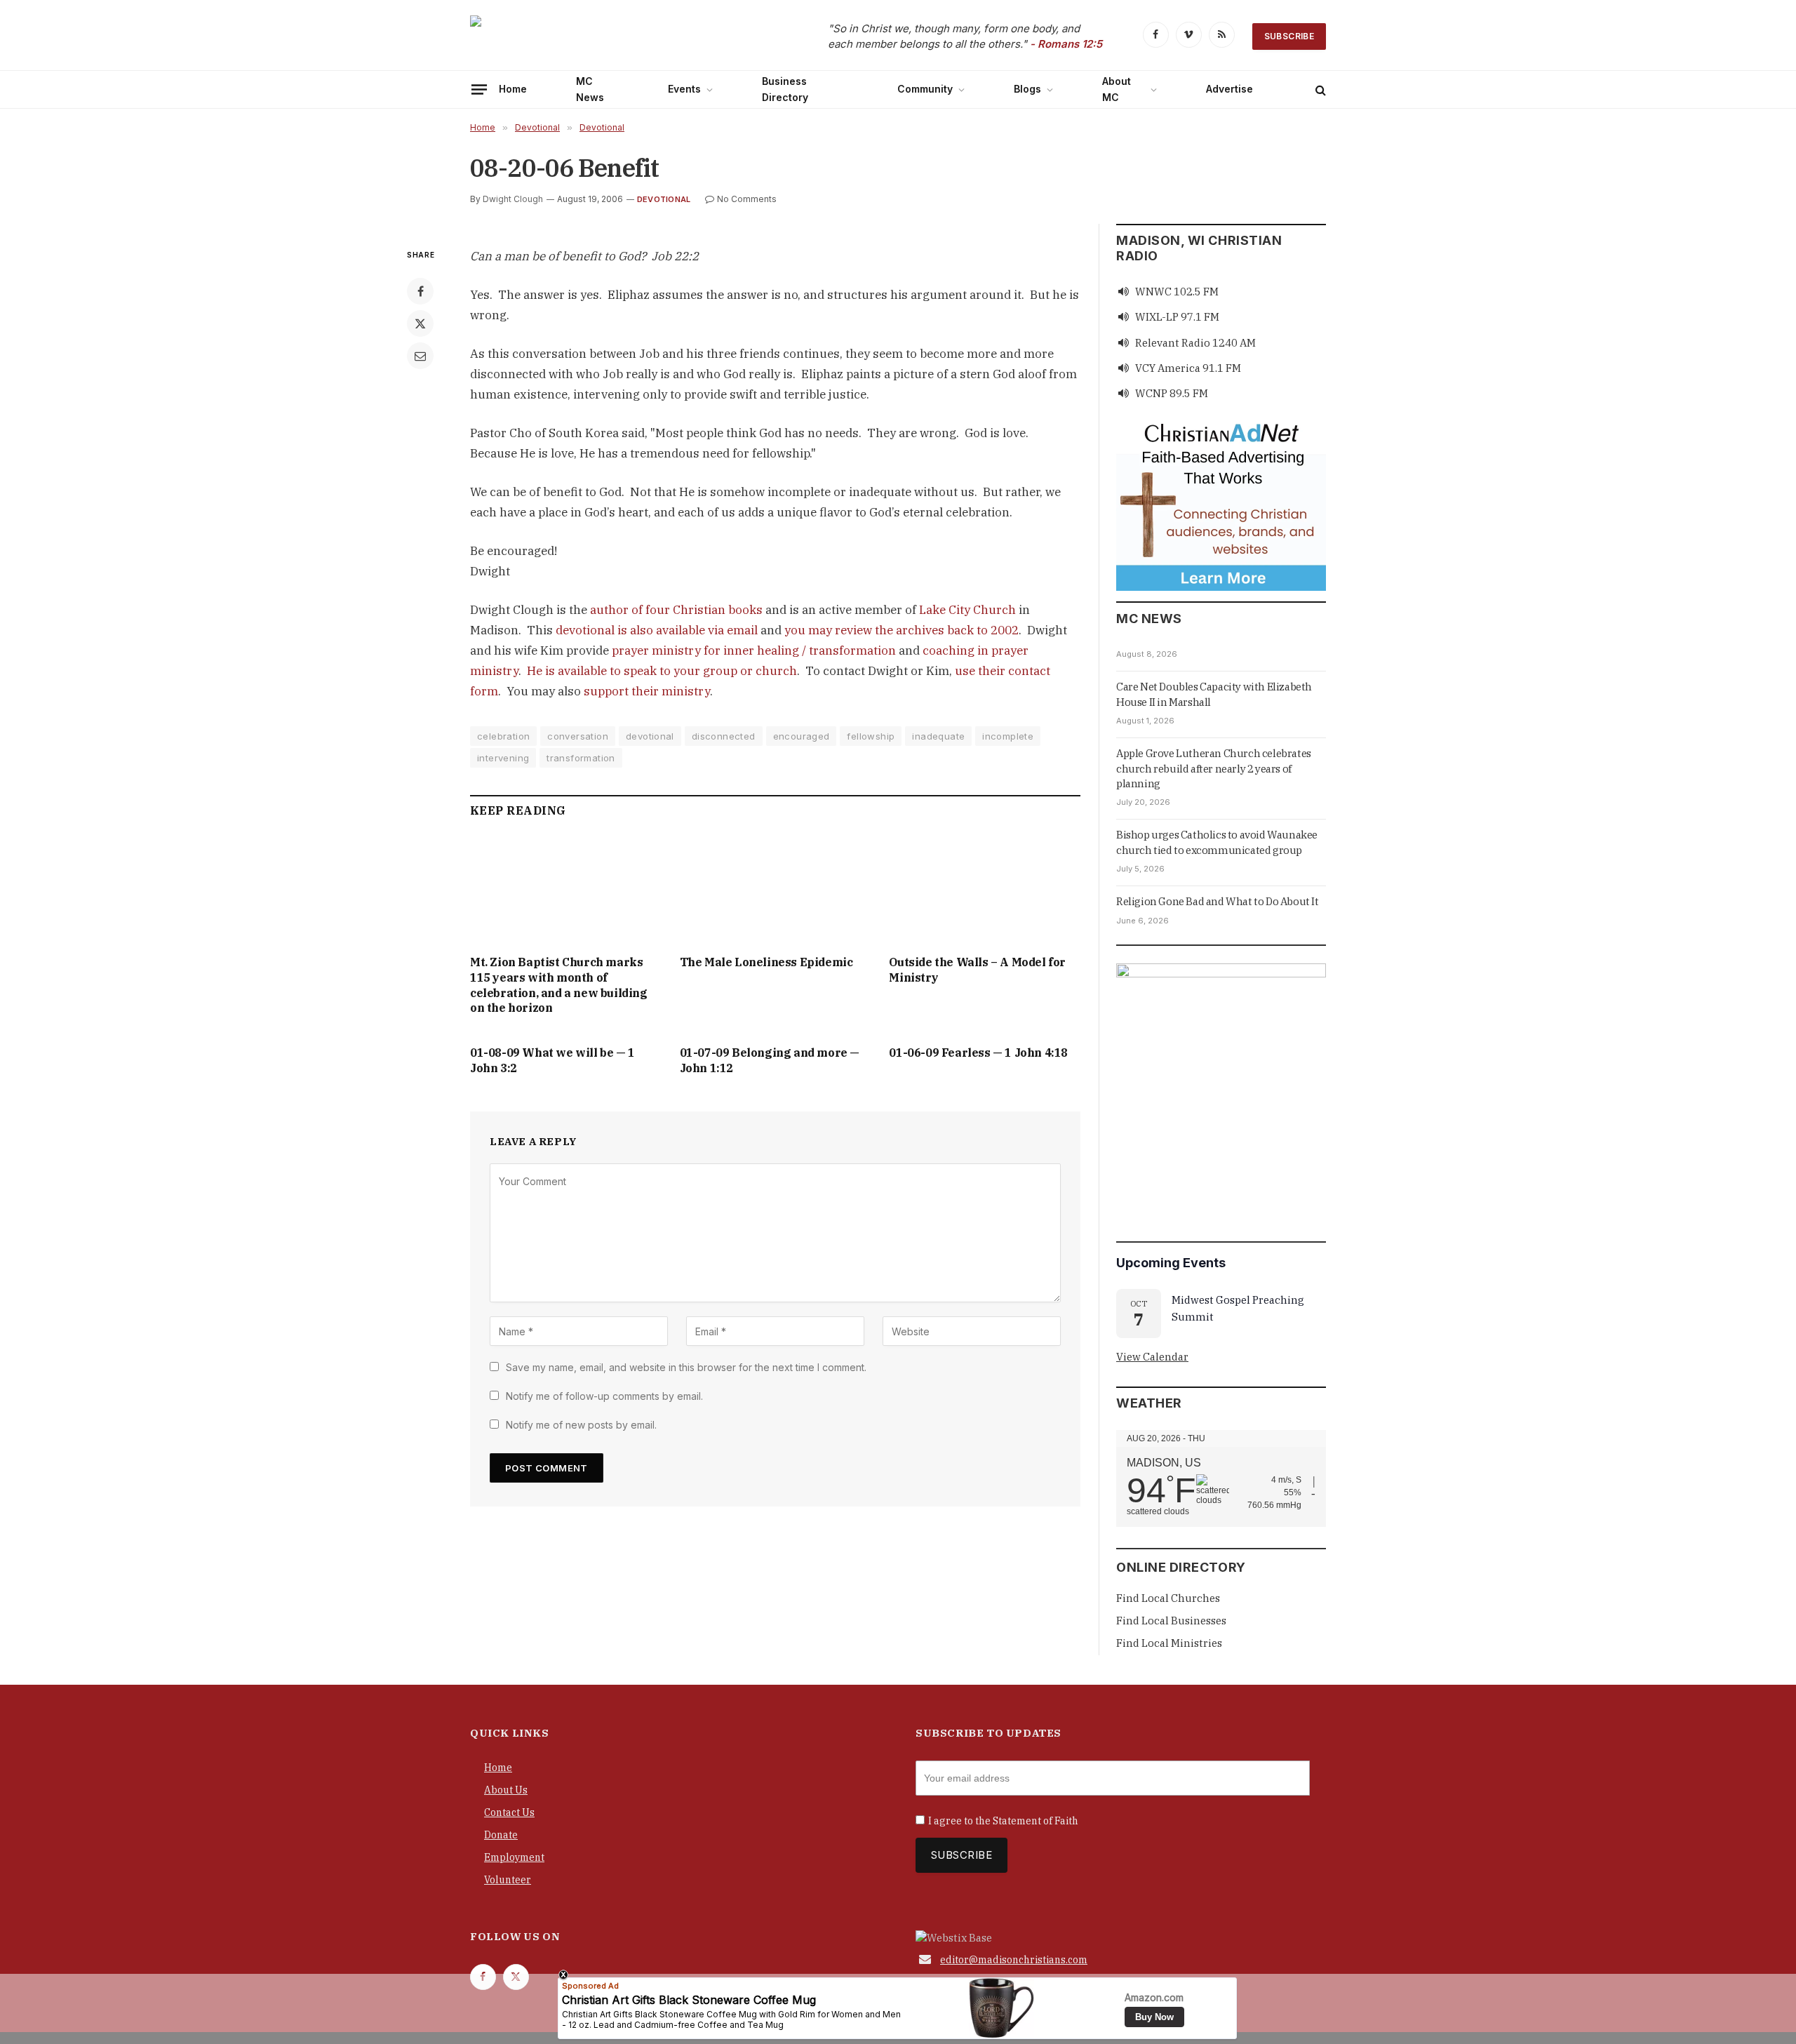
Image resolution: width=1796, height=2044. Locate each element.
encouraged (802, 736)
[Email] (420, 356)
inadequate (938, 736)
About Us (506, 1790)
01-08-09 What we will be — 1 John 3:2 (552, 1060)
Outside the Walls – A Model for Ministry (977, 970)
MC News (590, 89)
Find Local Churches (1168, 1598)
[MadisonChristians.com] (593, 37)
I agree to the (1003, 1821)
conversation (578, 736)
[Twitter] (420, 323)
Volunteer (508, 1880)
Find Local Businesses (1171, 1621)
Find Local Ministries (1169, 1643)
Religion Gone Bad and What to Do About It (1218, 901)
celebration (503, 736)
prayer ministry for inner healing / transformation (754, 650)
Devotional (664, 199)
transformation (581, 758)
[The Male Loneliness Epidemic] (776, 890)
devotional (650, 736)
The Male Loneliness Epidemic (766, 962)
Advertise (1229, 89)
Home (513, 89)
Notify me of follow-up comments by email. (604, 1396)
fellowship (871, 736)
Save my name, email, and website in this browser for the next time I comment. (686, 1367)
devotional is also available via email (657, 630)
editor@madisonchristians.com (1014, 1960)
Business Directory (785, 89)
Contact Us (509, 1812)
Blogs (1027, 89)
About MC (1117, 89)
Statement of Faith (1036, 1821)
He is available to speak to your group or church (662, 671)
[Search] (1319, 89)
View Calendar (1152, 1357)
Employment (514, 1857)
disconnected (724, 736)
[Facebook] (420, 291)
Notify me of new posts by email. (581, 1425)
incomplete (1008, 736)
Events (684, 89)
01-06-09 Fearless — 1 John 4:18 (978, 1053)
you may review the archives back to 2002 (902, 630)
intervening (503, 758)
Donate (501, 1835)
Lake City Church (967, 610)
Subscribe (1289, 36)
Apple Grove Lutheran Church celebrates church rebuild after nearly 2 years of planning (1214, 768)
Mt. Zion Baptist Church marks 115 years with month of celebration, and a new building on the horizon (559, 985)
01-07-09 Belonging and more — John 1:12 (770, 1060)
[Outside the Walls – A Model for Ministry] (985, 890)
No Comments (747, 199)
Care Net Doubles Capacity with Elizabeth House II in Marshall (1214, 694)
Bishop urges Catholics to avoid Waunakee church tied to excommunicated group (1217, 842)
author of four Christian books (676, 610)
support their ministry (647, 691)
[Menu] (479, 89)
